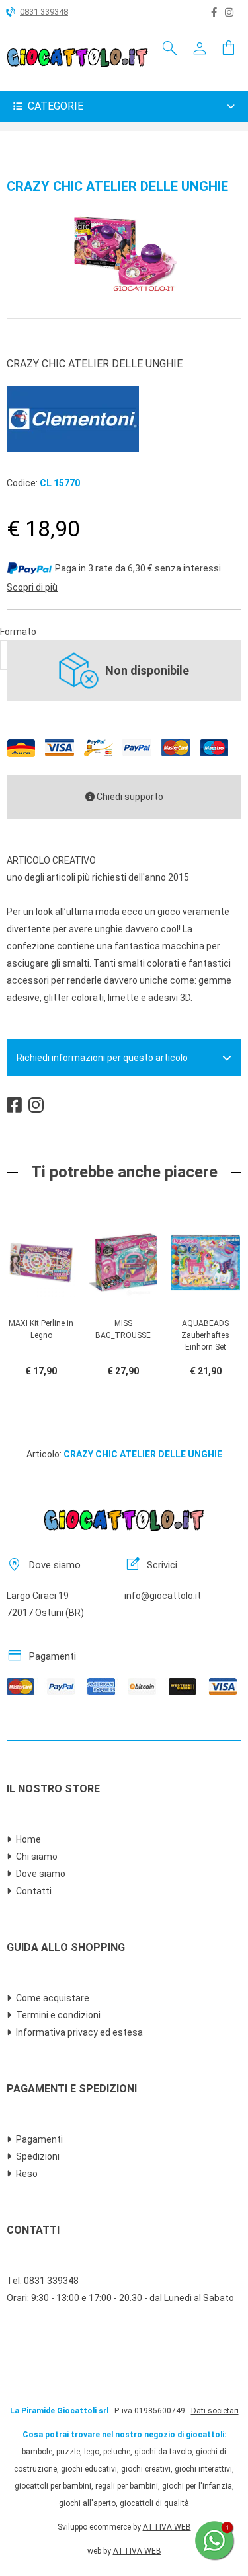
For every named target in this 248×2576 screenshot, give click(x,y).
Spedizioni (38, 2156)
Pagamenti (39, 2139)
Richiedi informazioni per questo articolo (102, 1058)
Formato (18, 632)
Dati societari (215, 2411)
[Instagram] (229, 13)
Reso (27, 2174)
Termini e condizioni (58, 2015)
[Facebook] (214, 13)
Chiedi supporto (129, 797)
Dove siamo (41, 1874)
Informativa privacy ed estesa (79, 2032)
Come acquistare (53, 1998)
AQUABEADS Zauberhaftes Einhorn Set (205, 1335)
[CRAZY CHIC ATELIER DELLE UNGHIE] (124, 290)
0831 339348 (44, 12)
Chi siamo (37, 1857)
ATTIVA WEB (167, 2527)
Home (28, 1839)
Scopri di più (32, 587)
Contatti (34, 1891)
